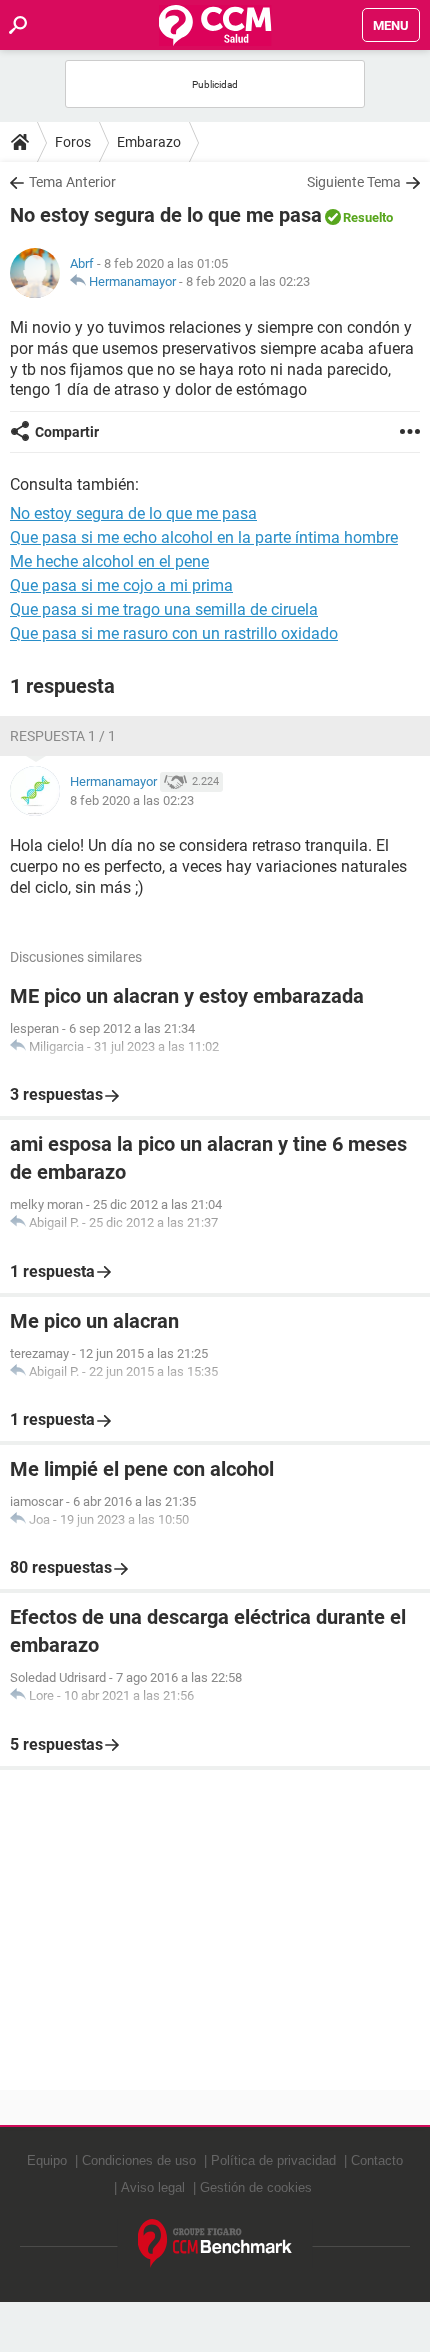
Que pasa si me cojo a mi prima (121, 585)
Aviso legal (153, 2187)
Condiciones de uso (139, 2160)
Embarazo (149, 142)
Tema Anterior (72, 182)
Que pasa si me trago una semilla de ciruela (164, 609)
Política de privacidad (273, 2160)
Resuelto (368, 217)
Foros (73, 142)
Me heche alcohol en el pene (109, 561)
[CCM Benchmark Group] (215, 2243)
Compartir (67, 432)
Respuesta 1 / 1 (63, 736)
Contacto (377, 2160)
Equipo (47, 2160)
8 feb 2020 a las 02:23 (248, 281)
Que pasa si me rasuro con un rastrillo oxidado (174, 633)
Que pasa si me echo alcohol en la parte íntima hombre (204, 537)
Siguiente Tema (354, 182)
